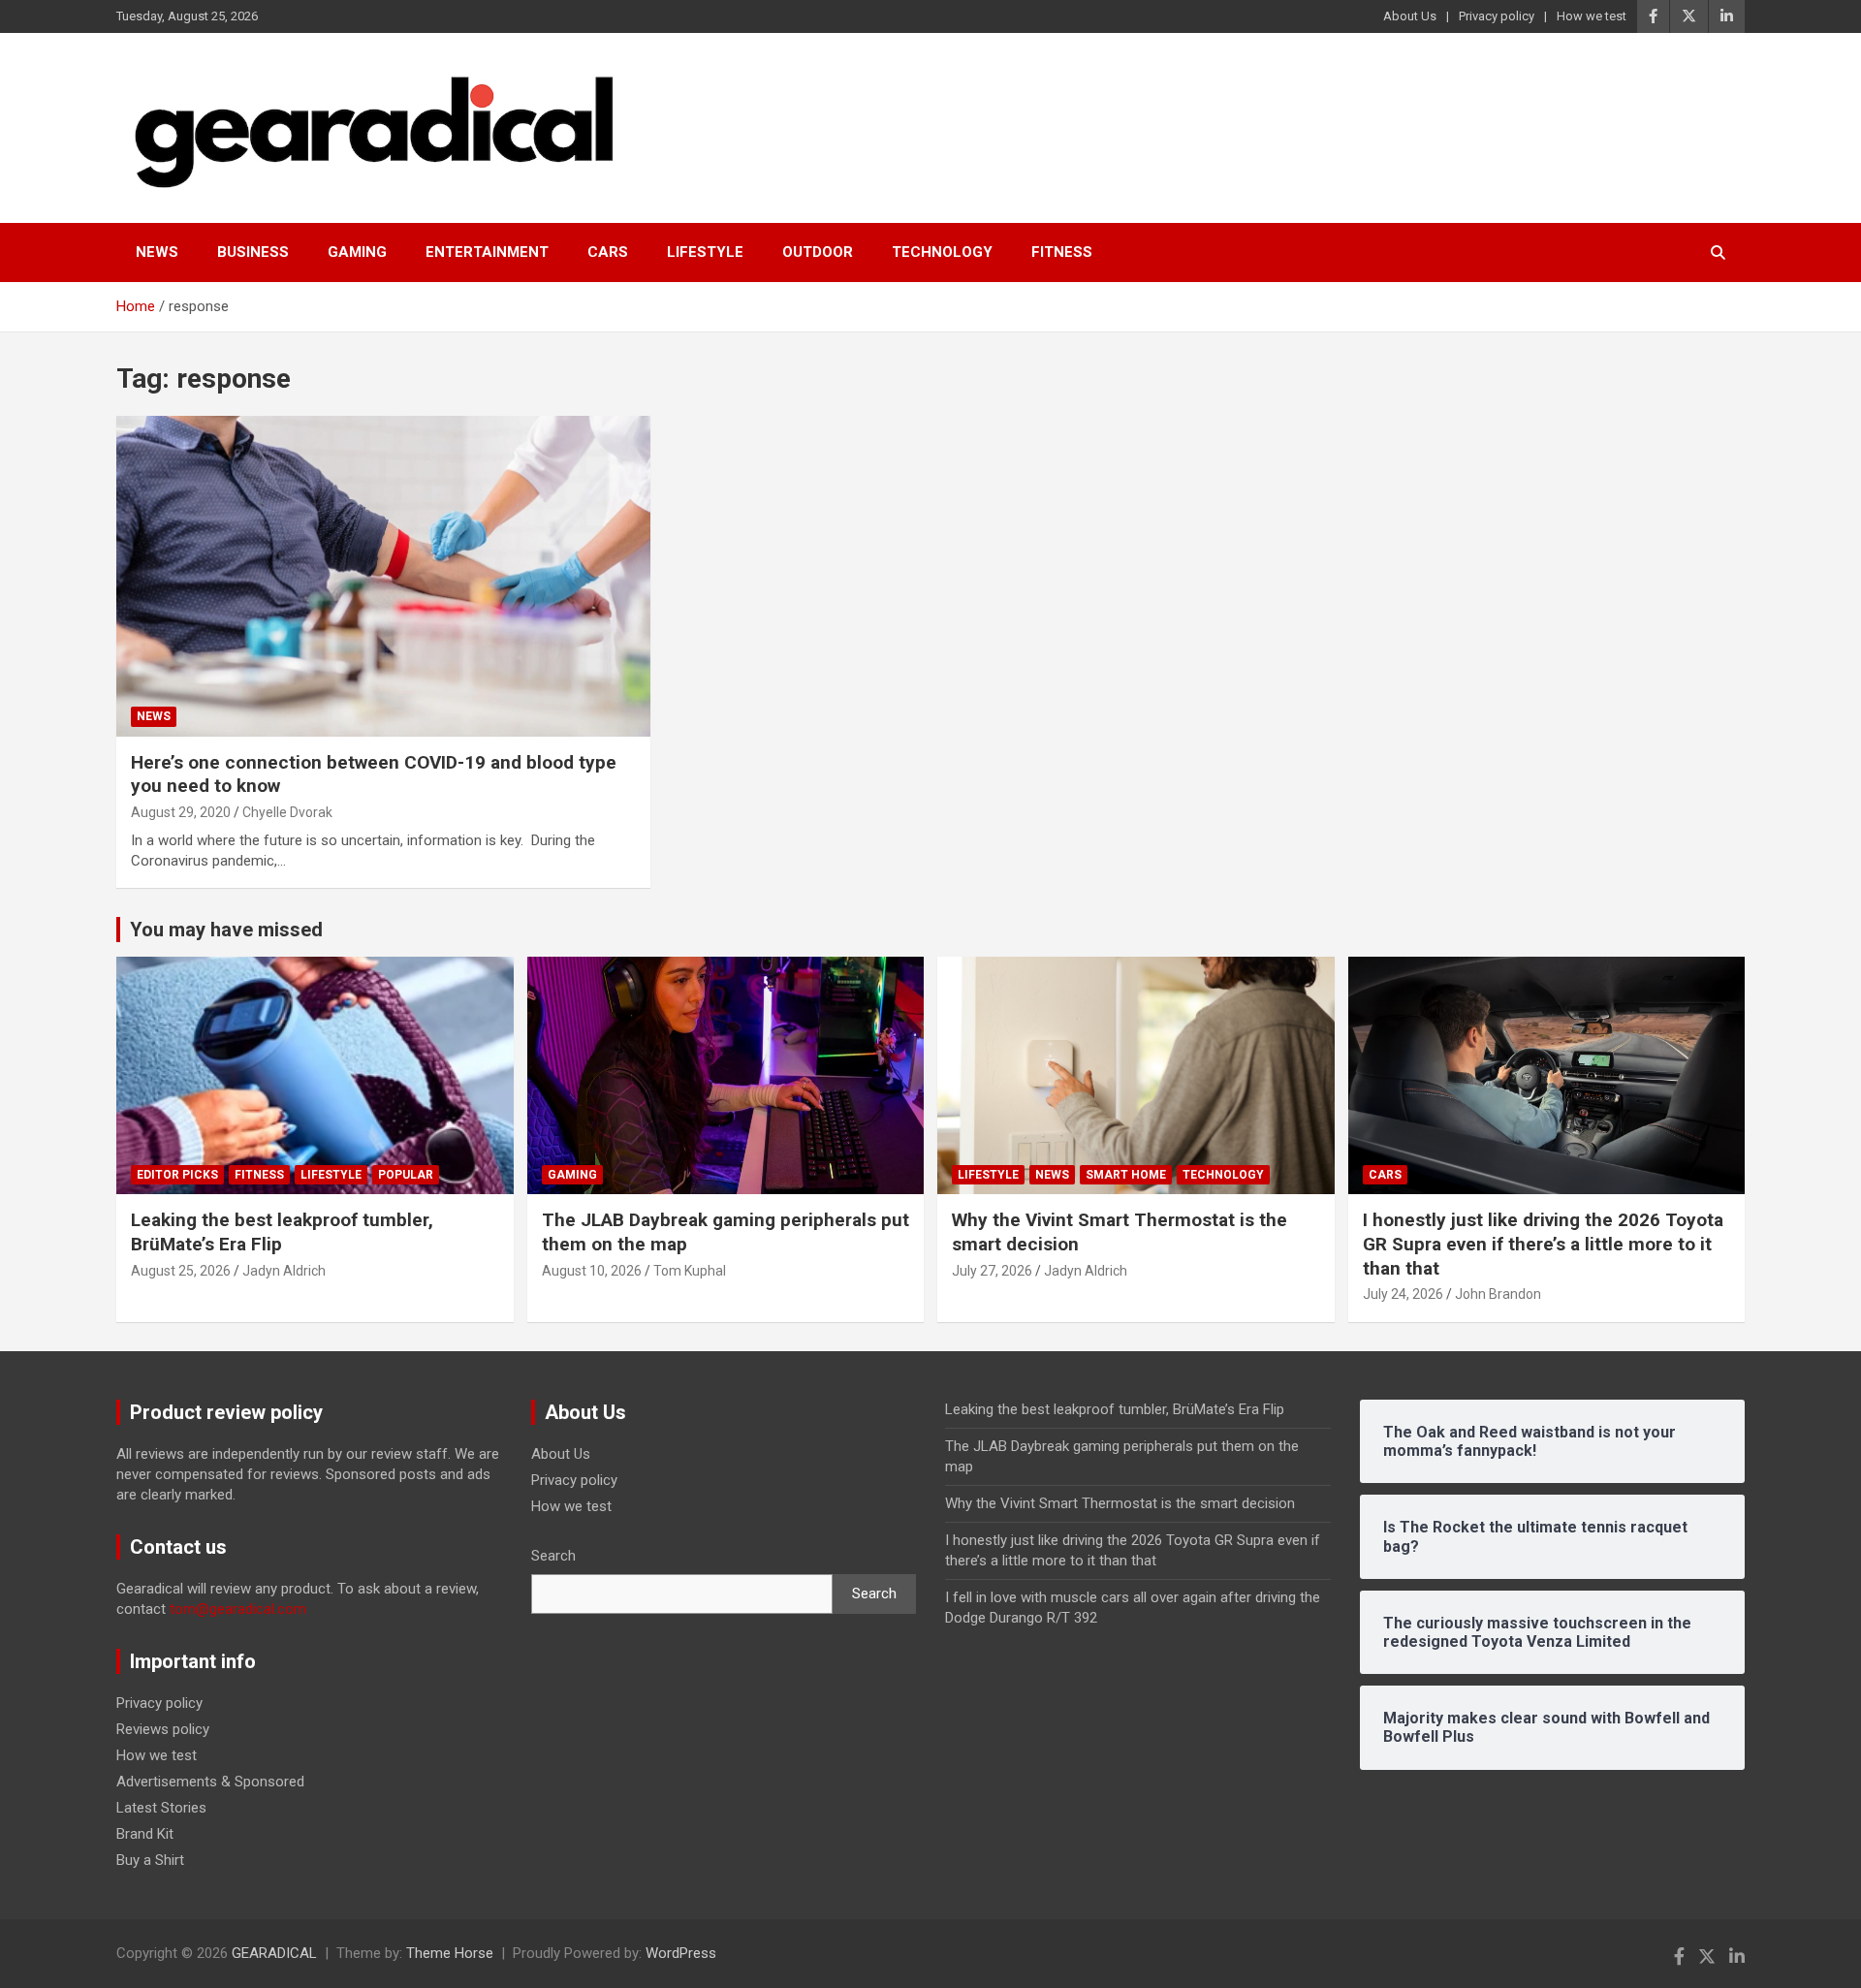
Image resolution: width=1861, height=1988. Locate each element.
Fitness (1062, 252)
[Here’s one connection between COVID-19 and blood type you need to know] (383, 576)
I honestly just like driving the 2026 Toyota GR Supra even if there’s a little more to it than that (1543, 1244)
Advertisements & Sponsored (210, 1782)
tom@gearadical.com (238, 1609)
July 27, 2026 (992, 1271)
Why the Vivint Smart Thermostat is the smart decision (1120, 1503)
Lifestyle (705, 252)
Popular (406, 1175)
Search (553, 1556)
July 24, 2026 (1403, 1294)
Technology (942, 252)
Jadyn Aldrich (284, 1271)
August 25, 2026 (181, 1271)
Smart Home (1126, 1175)
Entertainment (487, 252)
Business (253, 252)
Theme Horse (450, 1953)
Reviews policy (163, 1729)
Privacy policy (1497, 16)
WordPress (681, 1953)
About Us (1410, 16)
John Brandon (1498, 1294)
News (157, 252)
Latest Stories (161, 1808)
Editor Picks (177, 1175)
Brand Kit (145, 1834)
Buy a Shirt (150, 1860)
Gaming (357, 252)
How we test (1592, 16)
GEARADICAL (274, 1953)
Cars (608, 252)
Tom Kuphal (690, 1271)
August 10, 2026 (592, 1271)
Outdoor (818, 252)
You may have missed (226, 930)
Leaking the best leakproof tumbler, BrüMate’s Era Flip (1115, 1409)
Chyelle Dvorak (287, 812)
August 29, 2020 (181, 812)
